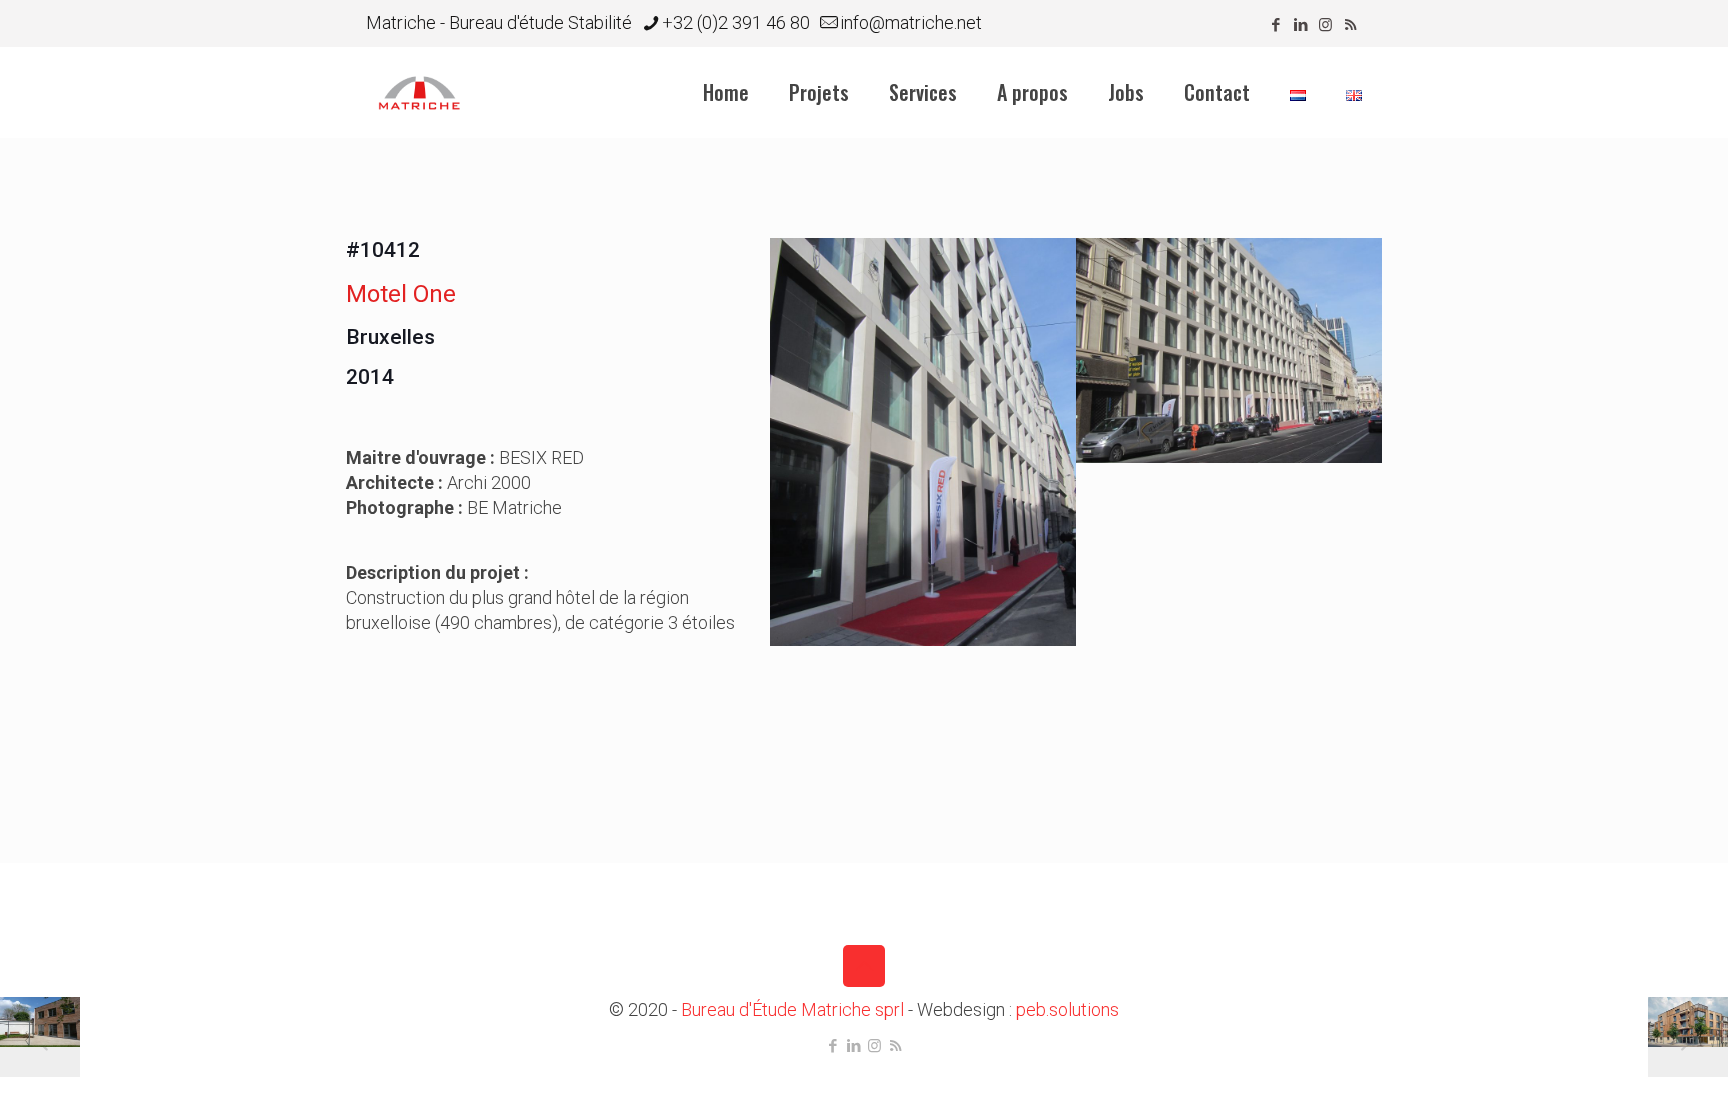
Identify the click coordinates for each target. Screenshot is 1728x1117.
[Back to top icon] (864, 966)
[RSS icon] (1350, 25)
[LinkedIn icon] (1300, 25)
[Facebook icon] (1275, 25)
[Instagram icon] (1325, 25)
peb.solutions (1067, 1009)
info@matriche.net (911, 22)
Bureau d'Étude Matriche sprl (792, 1009)
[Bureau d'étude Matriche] (419, 92)
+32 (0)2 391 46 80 (736, 22)
